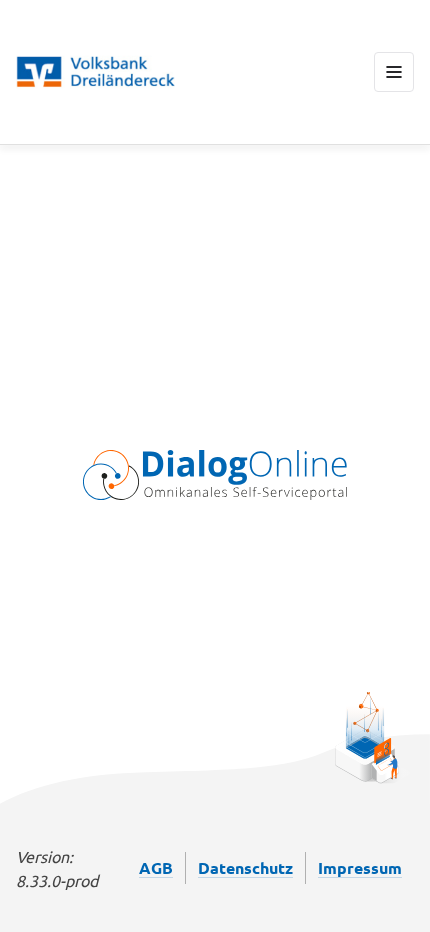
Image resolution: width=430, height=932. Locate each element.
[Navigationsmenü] (394, 72)
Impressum (360, 867)
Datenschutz (245, 867)
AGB (156, 867)
